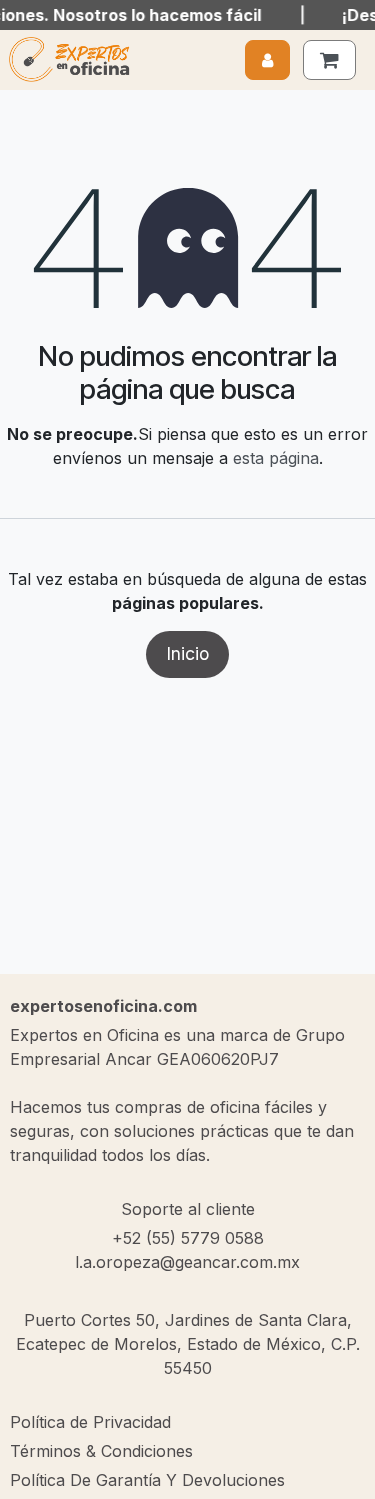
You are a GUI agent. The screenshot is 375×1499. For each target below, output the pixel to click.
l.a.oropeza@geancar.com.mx (187, 1262)
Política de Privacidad (90, 1422)
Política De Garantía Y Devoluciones (147, 1480)
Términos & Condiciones (101, 1451)
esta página (276, 458)
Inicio (187, 653)
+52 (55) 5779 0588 (188, 1238)
